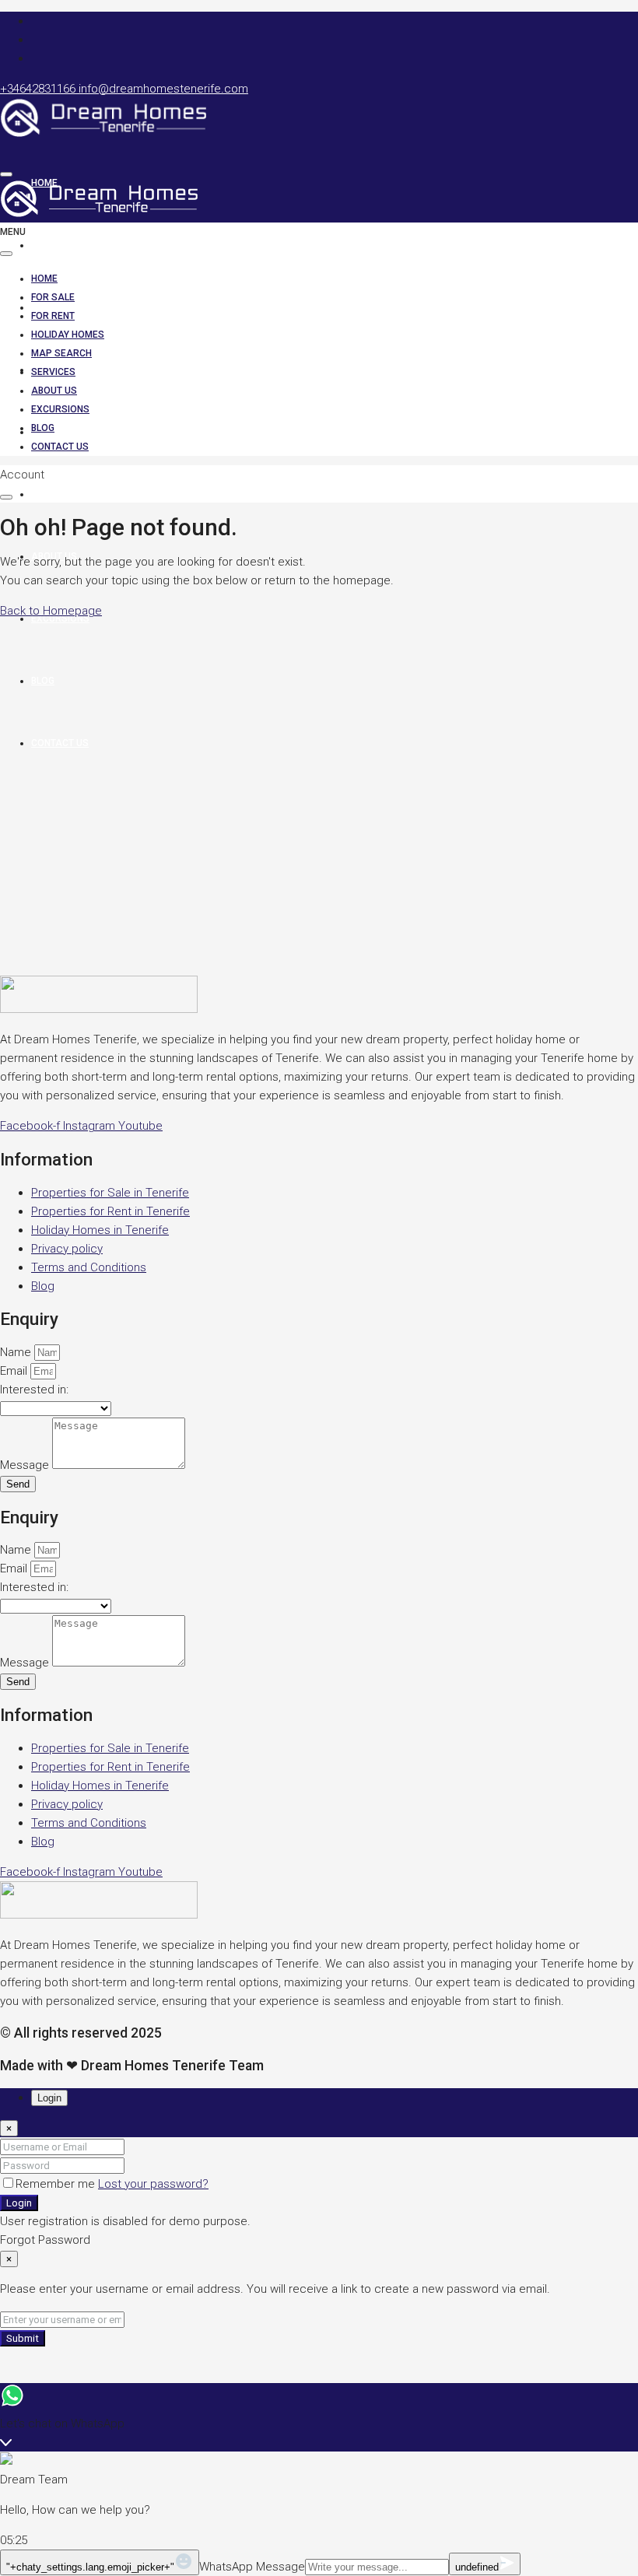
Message (26, 1465)
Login (19, 2203)
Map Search (61, 432)
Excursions (60, 619)
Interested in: (34, 1390)
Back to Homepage (51, 611)
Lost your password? (153, 2184)
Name (17, 1352)
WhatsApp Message (252, 2567)
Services (53, 494)
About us (54, 391)
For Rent (53, 316)
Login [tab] (49, 2098)
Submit (23, 2338)
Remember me (57, 2184)
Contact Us (60, 447)
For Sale (53, 245)
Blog (43, 428)
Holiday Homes (68, 335)
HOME (44, 279)
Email (15, 1371)
